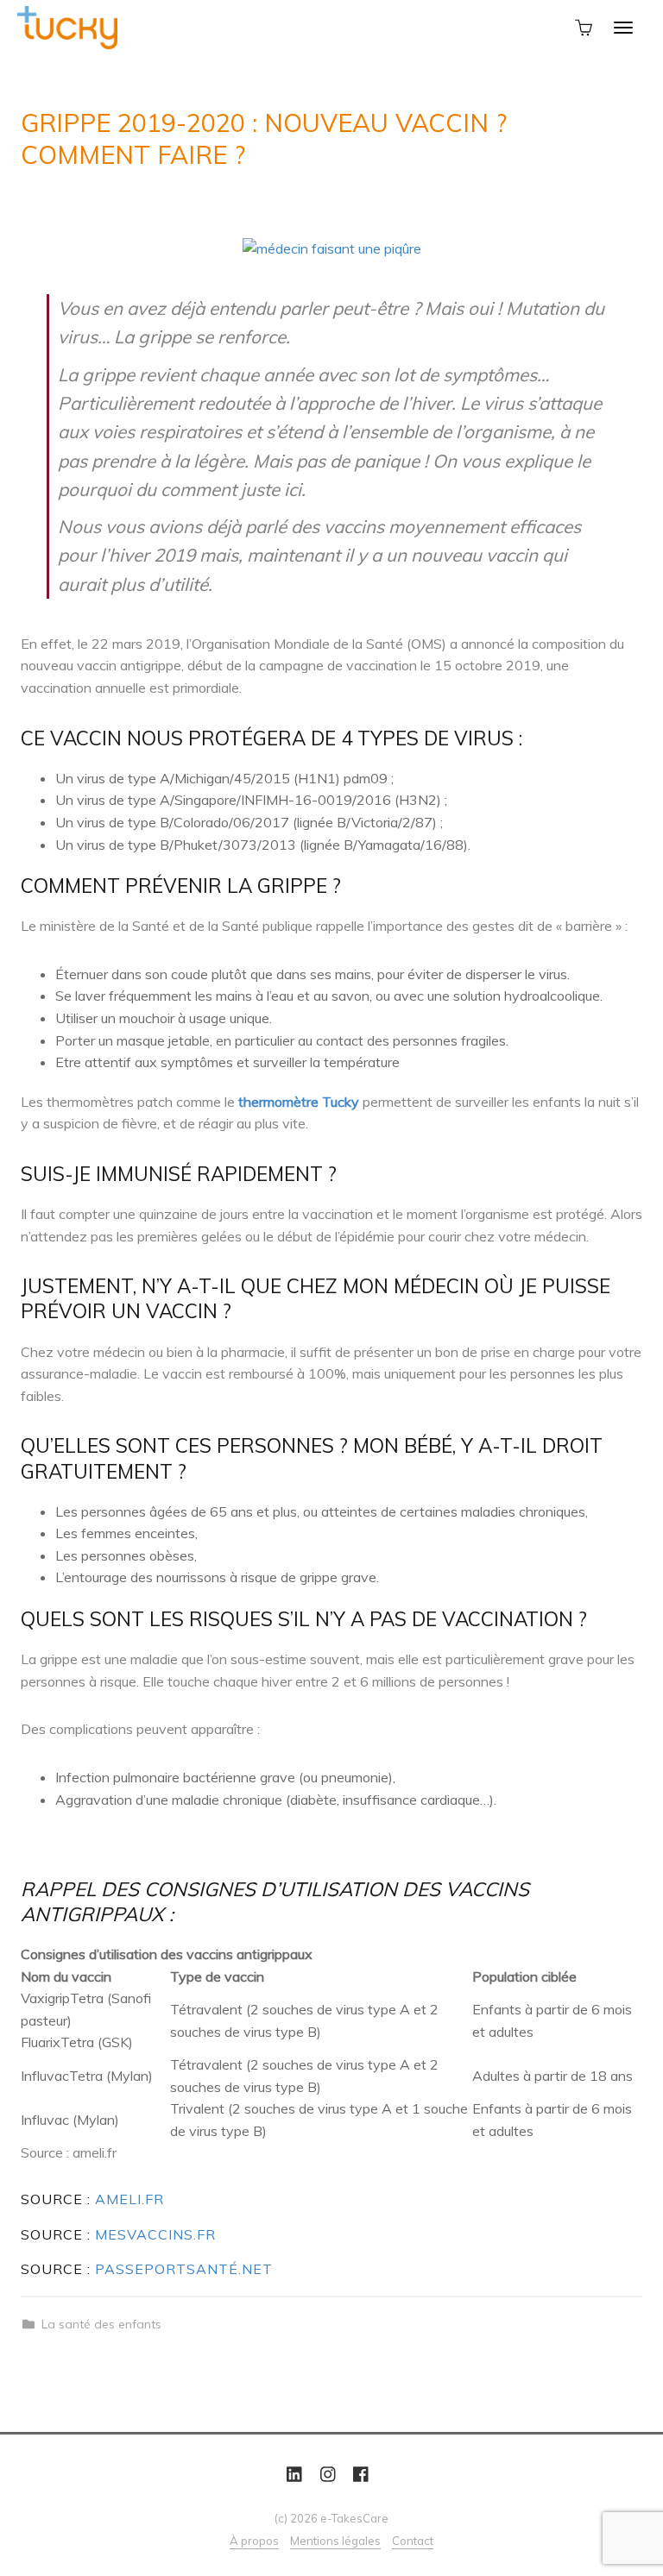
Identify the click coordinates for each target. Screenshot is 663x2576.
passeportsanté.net (184, 2269)
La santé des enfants (101, 2324)
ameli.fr (129, 2199)
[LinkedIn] (294, 2475)
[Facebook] (361, 2475)
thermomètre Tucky (299, 1102)
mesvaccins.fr (155, 2234)
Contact (413, 2541)
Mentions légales (335, 2541)
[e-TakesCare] (67, 26)
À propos (254, 2541)
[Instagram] (328, 2475)
